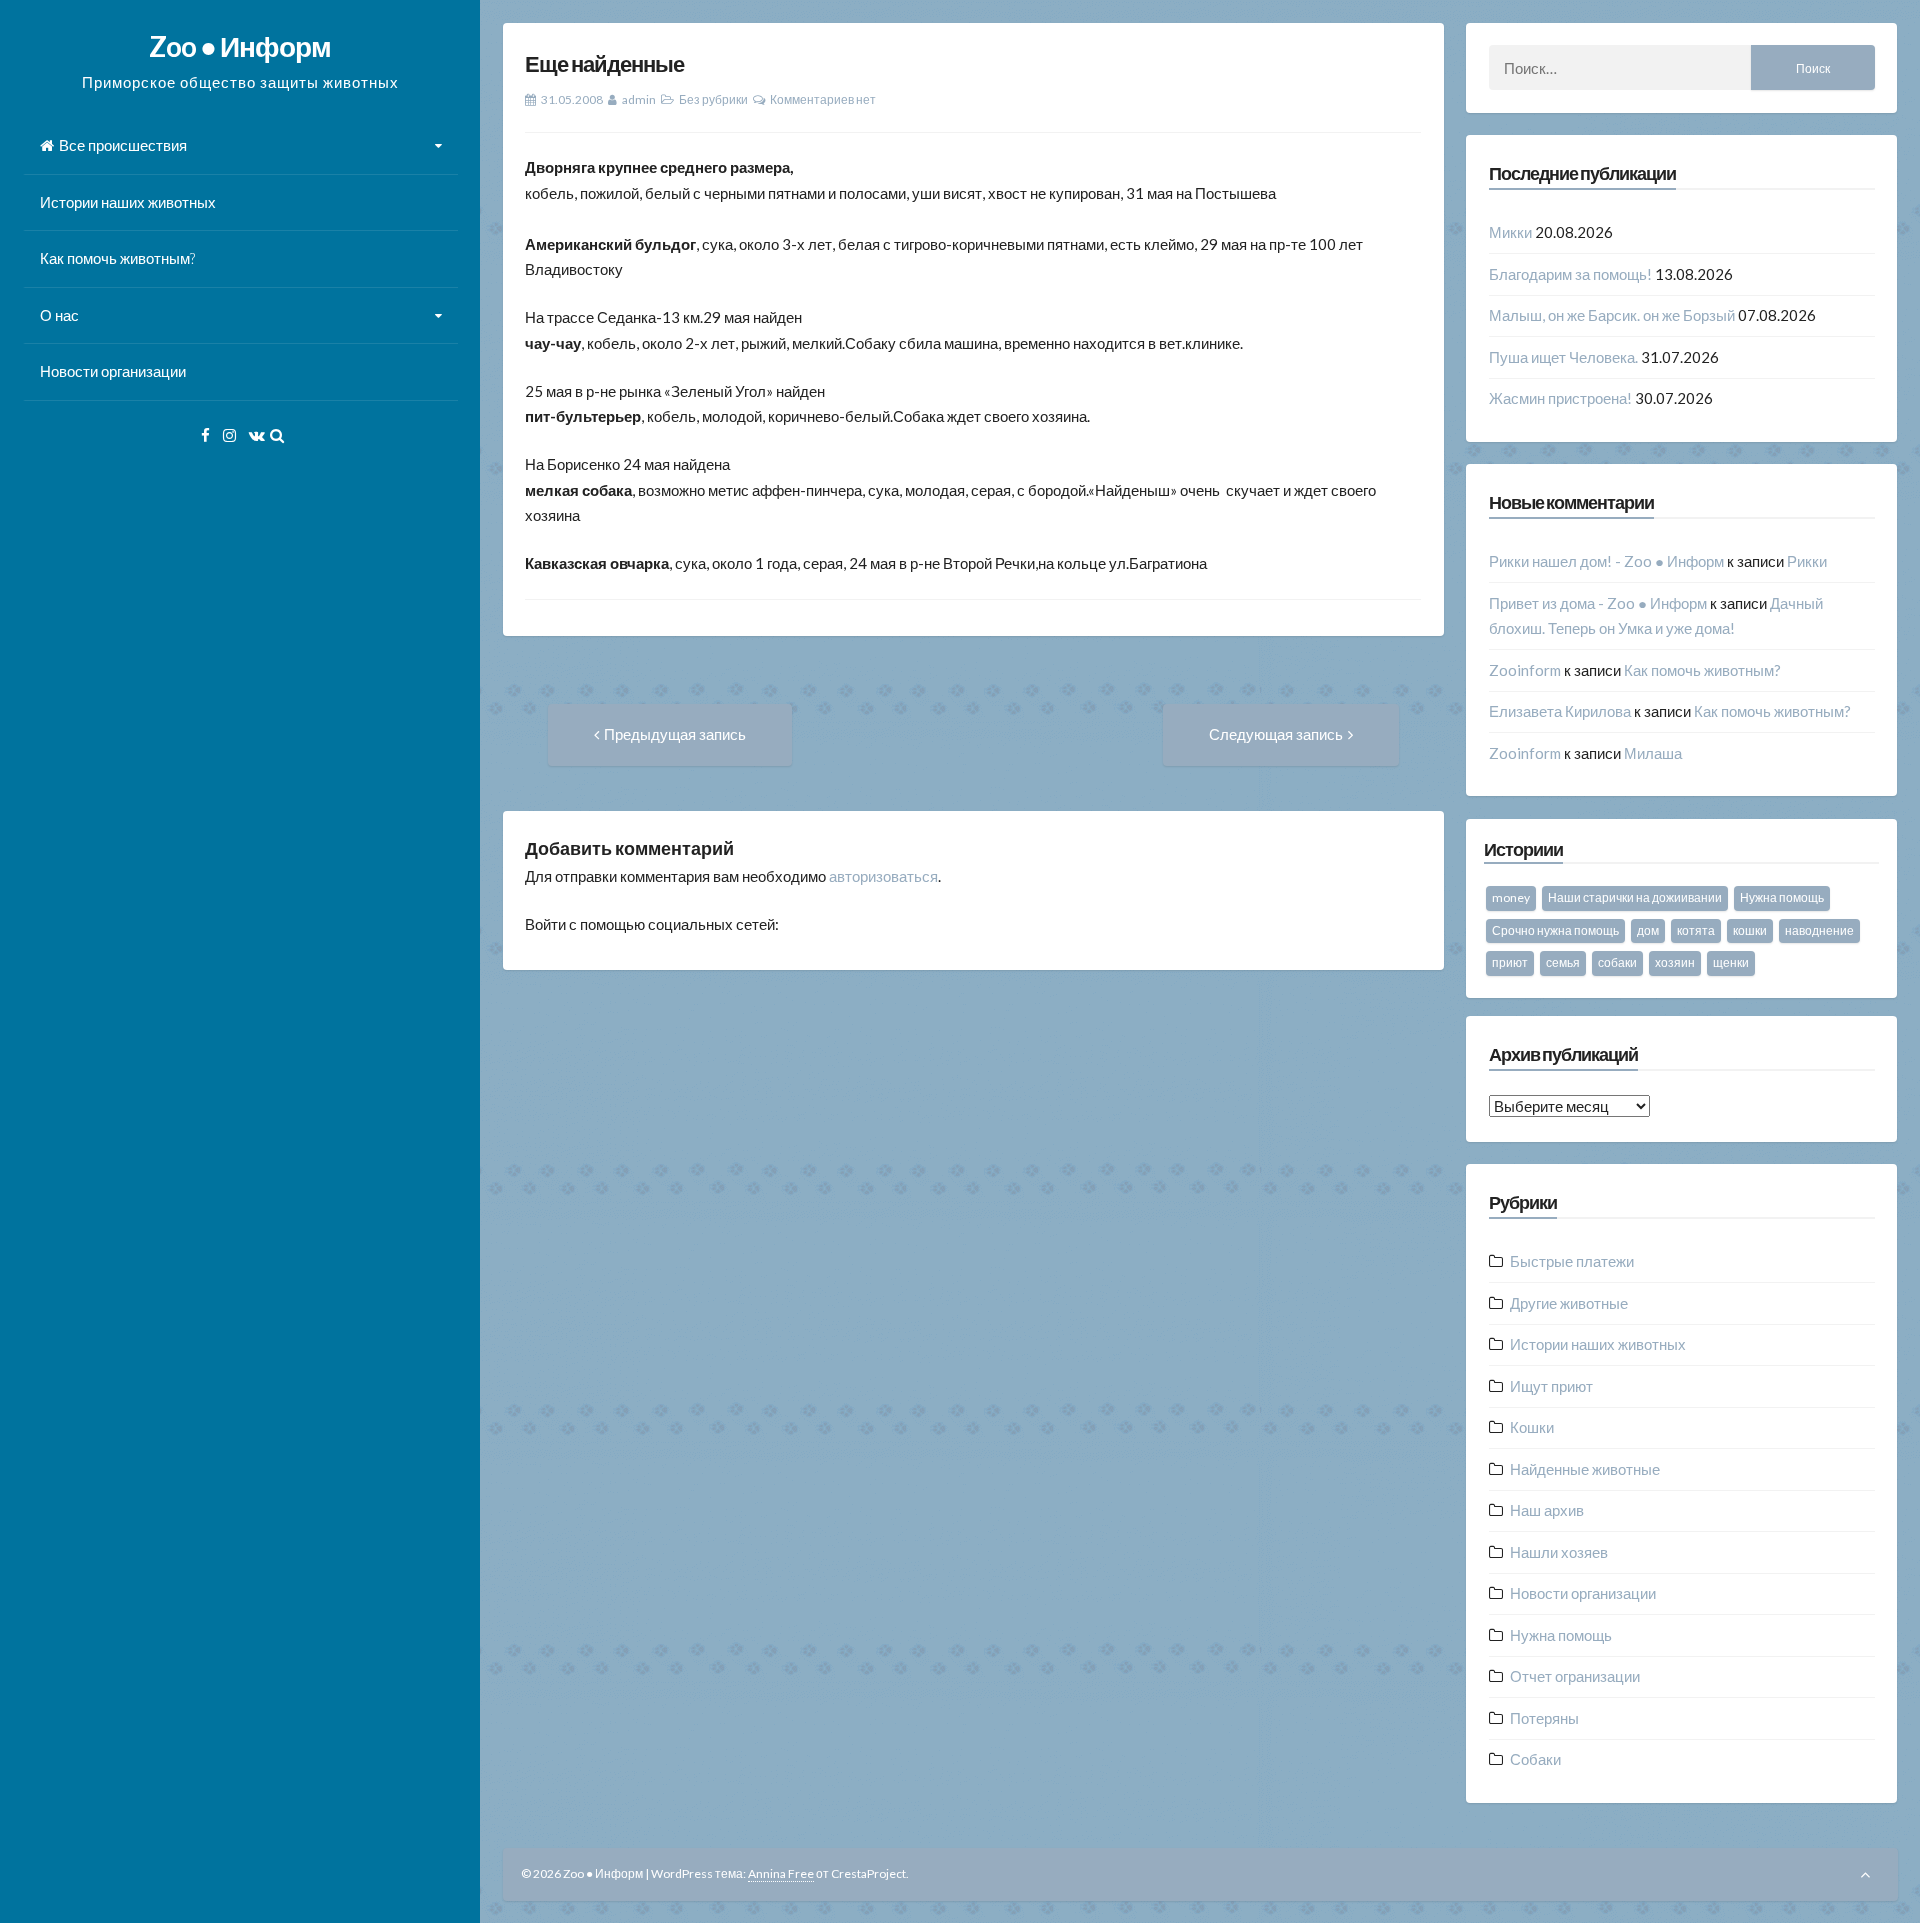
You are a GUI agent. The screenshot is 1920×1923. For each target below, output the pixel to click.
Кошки (1532, 1427)
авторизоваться (883, 876)
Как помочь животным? (117, 258)
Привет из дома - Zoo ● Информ (1598, 603)
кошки (1750, 930)
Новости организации (113, 371)
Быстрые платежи (1572, 1261)
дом (1648, 930)
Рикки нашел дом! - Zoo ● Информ (1606, 561)
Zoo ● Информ (240, 46)
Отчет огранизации (1575, 1676)
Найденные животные (1585, 1469)
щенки (1731, 962)
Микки (1510, 232)
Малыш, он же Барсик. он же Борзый (1612, 315)
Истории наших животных (128, 202)
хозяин (1675, 962)
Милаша (1653, 753)
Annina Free (781, 1873)
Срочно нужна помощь (1555, 930)
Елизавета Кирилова (1560, 711)
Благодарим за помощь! (1570, 274)
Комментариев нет (823, 99)
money (1511, 897)
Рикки (1807, 561)
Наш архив (1547, 1510)
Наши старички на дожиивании (1635, 897)
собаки (1617, 962)
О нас (59, 315)
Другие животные (1569, 1303)
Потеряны (1544, 1718)
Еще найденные (604, 63)
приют (1510, 962)
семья (1563, 962)
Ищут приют (1551, 1386)
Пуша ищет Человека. (1563, 357)
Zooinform (1525, 670)
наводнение (1819, 930)
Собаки (1535, 1759)
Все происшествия (123, 145)
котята (1696, 930)
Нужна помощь (1782, 897)
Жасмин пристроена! (1560, 398)
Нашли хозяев (1559, 1552)
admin (639, 99)
